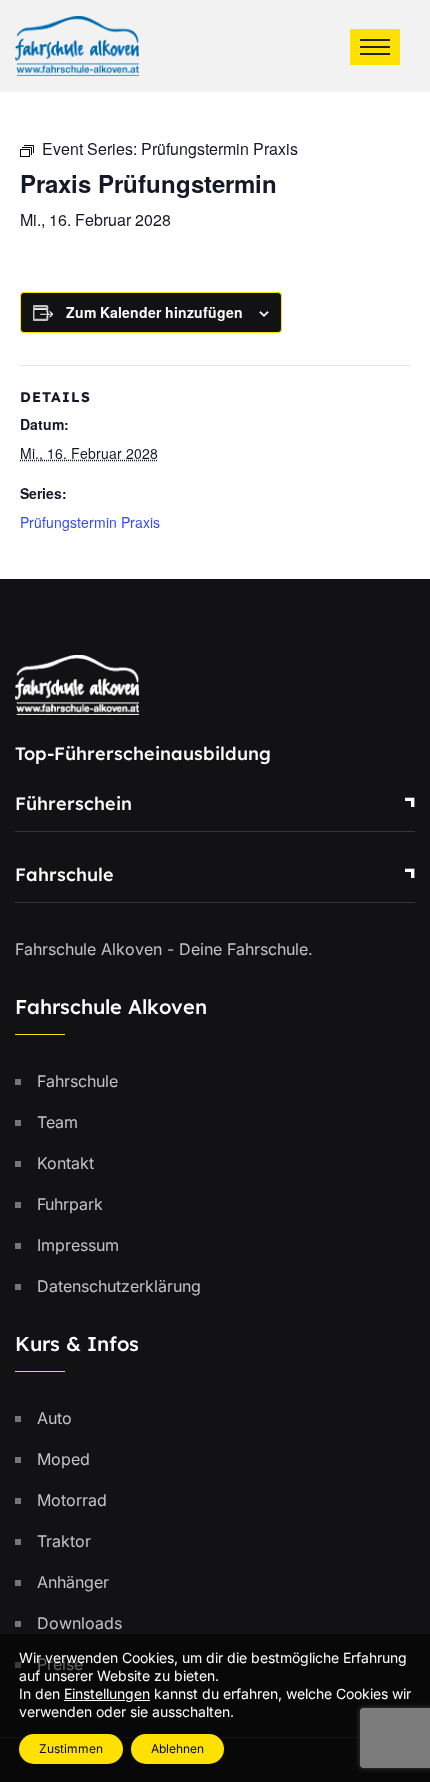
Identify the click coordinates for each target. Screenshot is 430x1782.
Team (57, 1122)
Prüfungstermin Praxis (90, 522)
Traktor (64, 1541)
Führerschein (73, 803)
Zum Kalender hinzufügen (154, 312)
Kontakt (65, 1163)
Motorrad (72, 1500)
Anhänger (73, 1582)
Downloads (79, 1623)
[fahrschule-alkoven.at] (77, 44)
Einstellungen (107, 1693)
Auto (54, 1418)
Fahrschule (64, 874)
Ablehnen (177, 1748)
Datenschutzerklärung (119, 1286)
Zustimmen (71, 1748)
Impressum (78, 1245)
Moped (63, 1459)
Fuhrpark (70, 1204)
